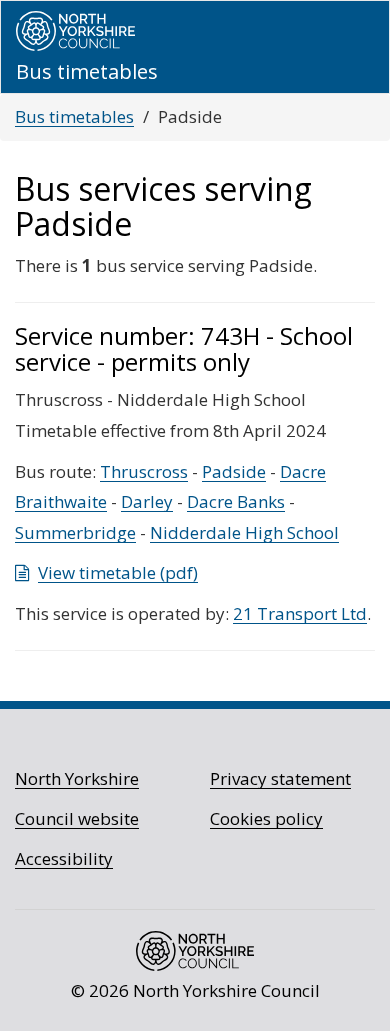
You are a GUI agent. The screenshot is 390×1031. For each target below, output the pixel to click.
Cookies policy (266, 818)
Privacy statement (280, 778)
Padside (234, 471)
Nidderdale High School (244, 532)
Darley (147, 501)
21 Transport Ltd (300, 613)
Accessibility (64, 858)
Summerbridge (75, 532)
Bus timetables (74, 116)
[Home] (75, 31)
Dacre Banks (236, 501)
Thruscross (144, 471)
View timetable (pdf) (118, 572)
